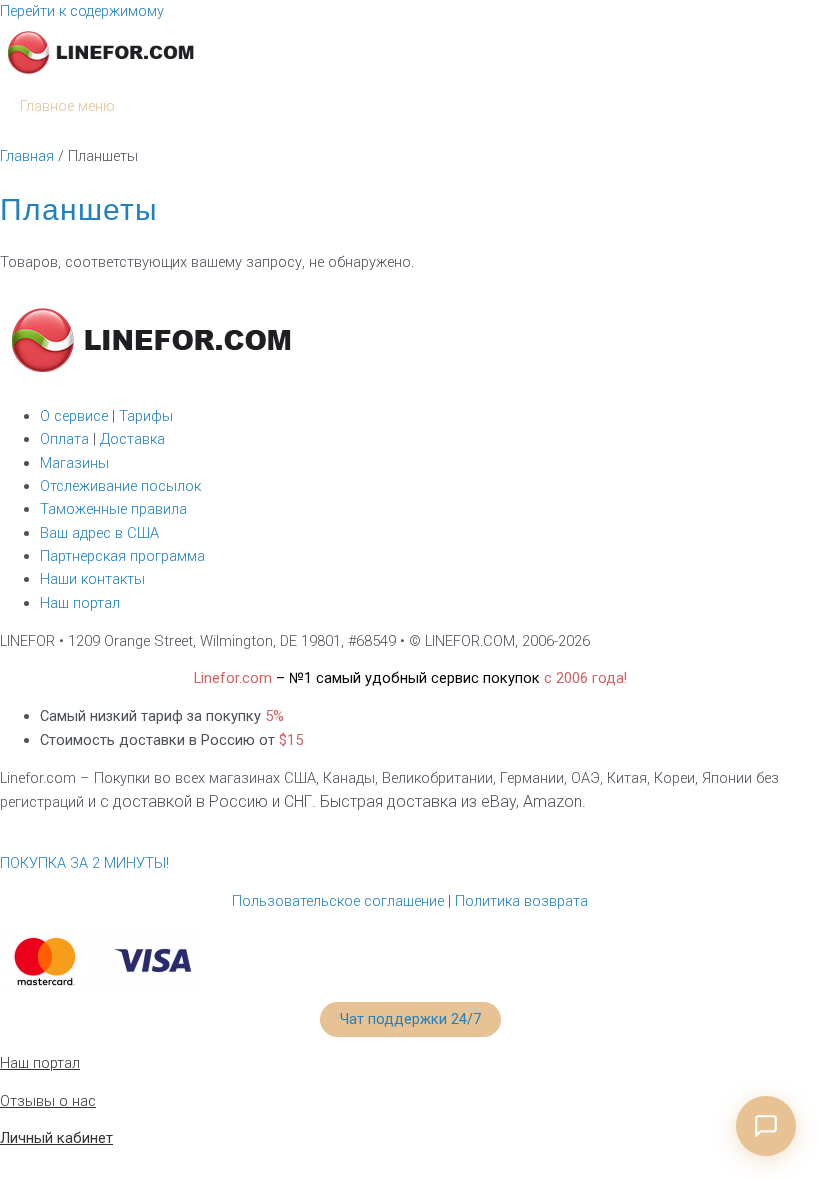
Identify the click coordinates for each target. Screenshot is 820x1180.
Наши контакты (92, 579)
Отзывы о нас (48, 1101)
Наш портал (80, 603)
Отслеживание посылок (120, 486)
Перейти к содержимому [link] (82, 11)
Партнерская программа (122, 556)
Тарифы (144, 416)
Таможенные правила (113, 509)
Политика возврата (521, 901)
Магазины (74, 463)
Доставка (132, 439)
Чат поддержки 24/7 (410, 1019)
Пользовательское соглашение (338, 901)
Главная (27, 156)
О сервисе (74, 416)
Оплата (66, 439)
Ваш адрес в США (99, 533)
